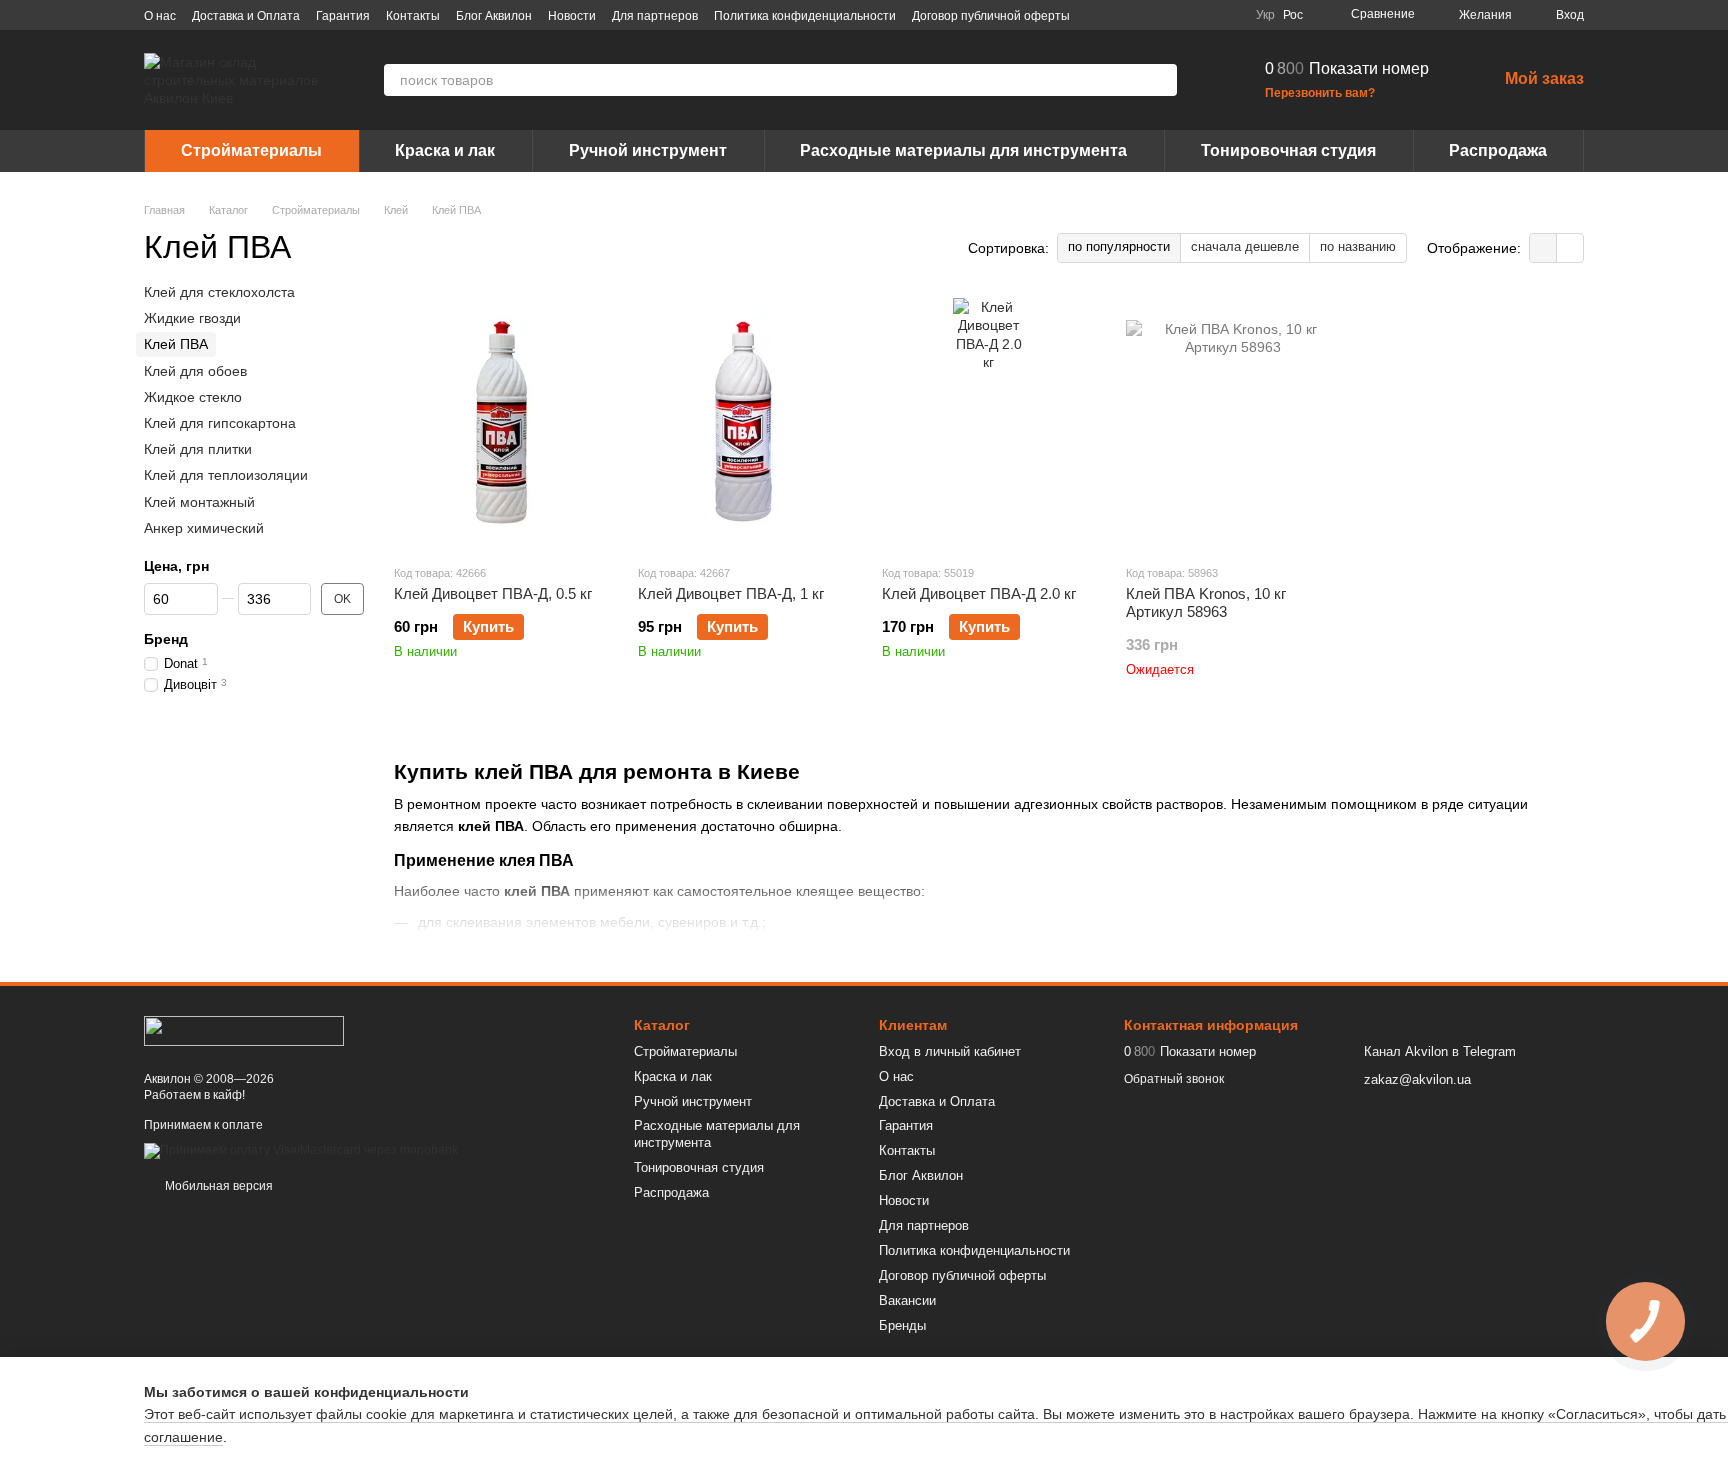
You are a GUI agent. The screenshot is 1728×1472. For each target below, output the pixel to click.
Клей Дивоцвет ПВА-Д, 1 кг (731, 593)
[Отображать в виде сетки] (1543, 247)
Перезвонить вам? (1320, 93)
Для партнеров (655, 16)
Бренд (166, 639)
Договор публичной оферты (991, 16)
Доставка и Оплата (246, 16)
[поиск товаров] (1161, 80)
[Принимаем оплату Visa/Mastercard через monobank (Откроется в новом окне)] (301, 1150)
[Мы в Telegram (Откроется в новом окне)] (1204, 15)
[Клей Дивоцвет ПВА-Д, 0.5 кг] (501, 423)
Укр (1265, 15)
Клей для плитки (198, 449)
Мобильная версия (217, 1186)
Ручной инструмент (648, 150)
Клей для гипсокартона (220, 423)
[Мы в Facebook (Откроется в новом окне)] (1132, 15)
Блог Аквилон (494, 16)
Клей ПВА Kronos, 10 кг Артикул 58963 (1206, 602)
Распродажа (1498, 150)
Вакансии (907, 1300)
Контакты (413, 16)
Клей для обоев (195, 371)
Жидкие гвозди (192, 318)
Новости (572, 16)
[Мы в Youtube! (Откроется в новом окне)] (1156, 15)
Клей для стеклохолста (219, 292)
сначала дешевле (1245, 246)
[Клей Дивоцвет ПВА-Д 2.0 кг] (989, 423)
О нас (160, 16)
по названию (1358, 246)
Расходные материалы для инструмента (963, 150)
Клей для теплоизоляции (226, 475)
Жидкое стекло (193, 397)
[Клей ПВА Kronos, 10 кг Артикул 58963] (1233, 423)
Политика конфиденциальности (805, 16)
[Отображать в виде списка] (1570, 247)
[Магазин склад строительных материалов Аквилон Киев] (244, 1030)
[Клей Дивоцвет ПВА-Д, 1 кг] (745, 423)
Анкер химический (204, 528)
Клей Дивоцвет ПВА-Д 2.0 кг (979, 593)
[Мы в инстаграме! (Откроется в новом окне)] (1180, 15)
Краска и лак (445, 150)
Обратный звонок (1174, 1079)
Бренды (902, 1325)
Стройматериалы (251, 150)
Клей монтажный (199, 502)
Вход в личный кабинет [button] (950, 1051)
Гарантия (343, 16)
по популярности (1119, 246)
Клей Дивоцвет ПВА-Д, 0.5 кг (493, 593)
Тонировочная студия (1288, 150)
